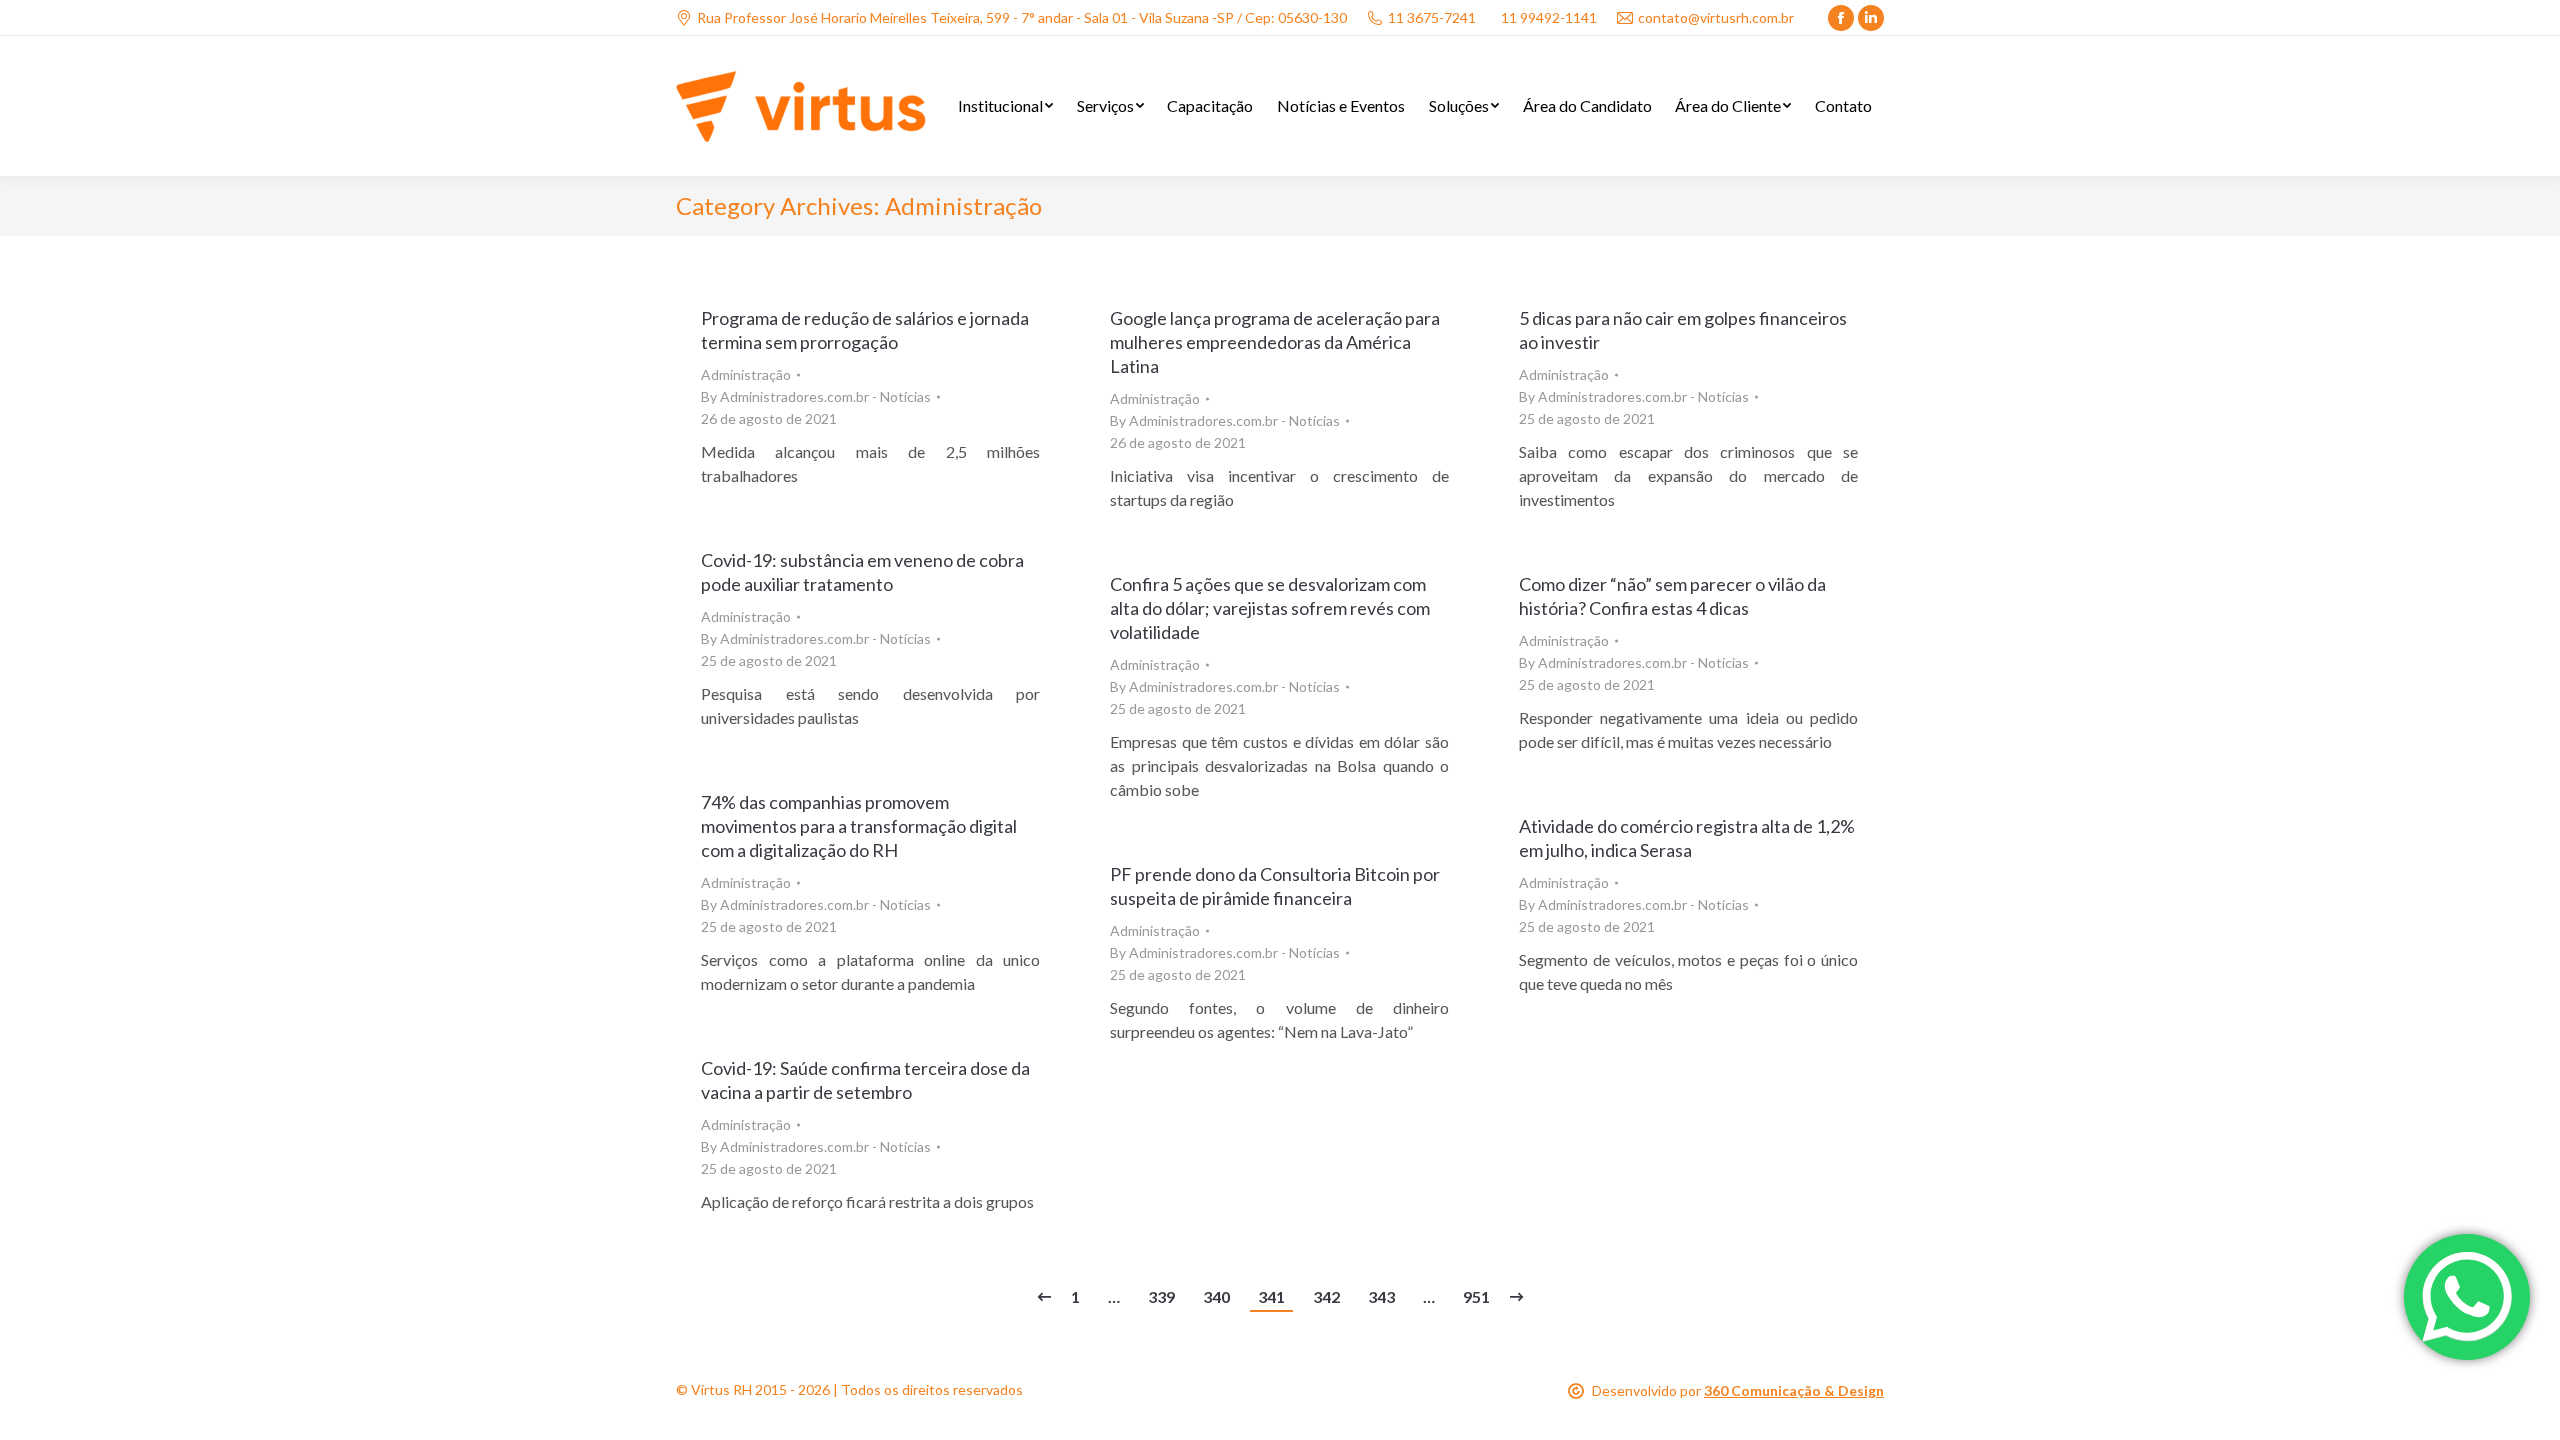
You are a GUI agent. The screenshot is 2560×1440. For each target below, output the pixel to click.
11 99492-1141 (1549, 17)
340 (1216, 1296)
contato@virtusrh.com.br (1716, 17)
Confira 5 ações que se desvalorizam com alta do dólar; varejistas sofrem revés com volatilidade (1270, 608)
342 (1326, 1296)
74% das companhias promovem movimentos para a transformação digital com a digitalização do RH (859, 826)
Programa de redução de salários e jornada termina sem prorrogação (865, 330)
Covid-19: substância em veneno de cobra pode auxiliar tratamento (862, 572)
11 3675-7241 (1432, 17)
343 (1381, 1296)
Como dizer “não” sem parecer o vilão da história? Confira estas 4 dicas (1672, 596)
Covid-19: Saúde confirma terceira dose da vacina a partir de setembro (865, 1080)
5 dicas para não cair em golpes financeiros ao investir (1683, 330)
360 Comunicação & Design (1794, 1390)
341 (1271, 1296)
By (816, 396)
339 (1161, 1296)
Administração (746, 374)
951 (1476, 1296)
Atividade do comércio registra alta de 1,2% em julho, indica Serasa (1687, 838)
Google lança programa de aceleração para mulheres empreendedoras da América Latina (1275, 342)
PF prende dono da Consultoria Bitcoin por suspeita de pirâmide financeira (1275, 886)
